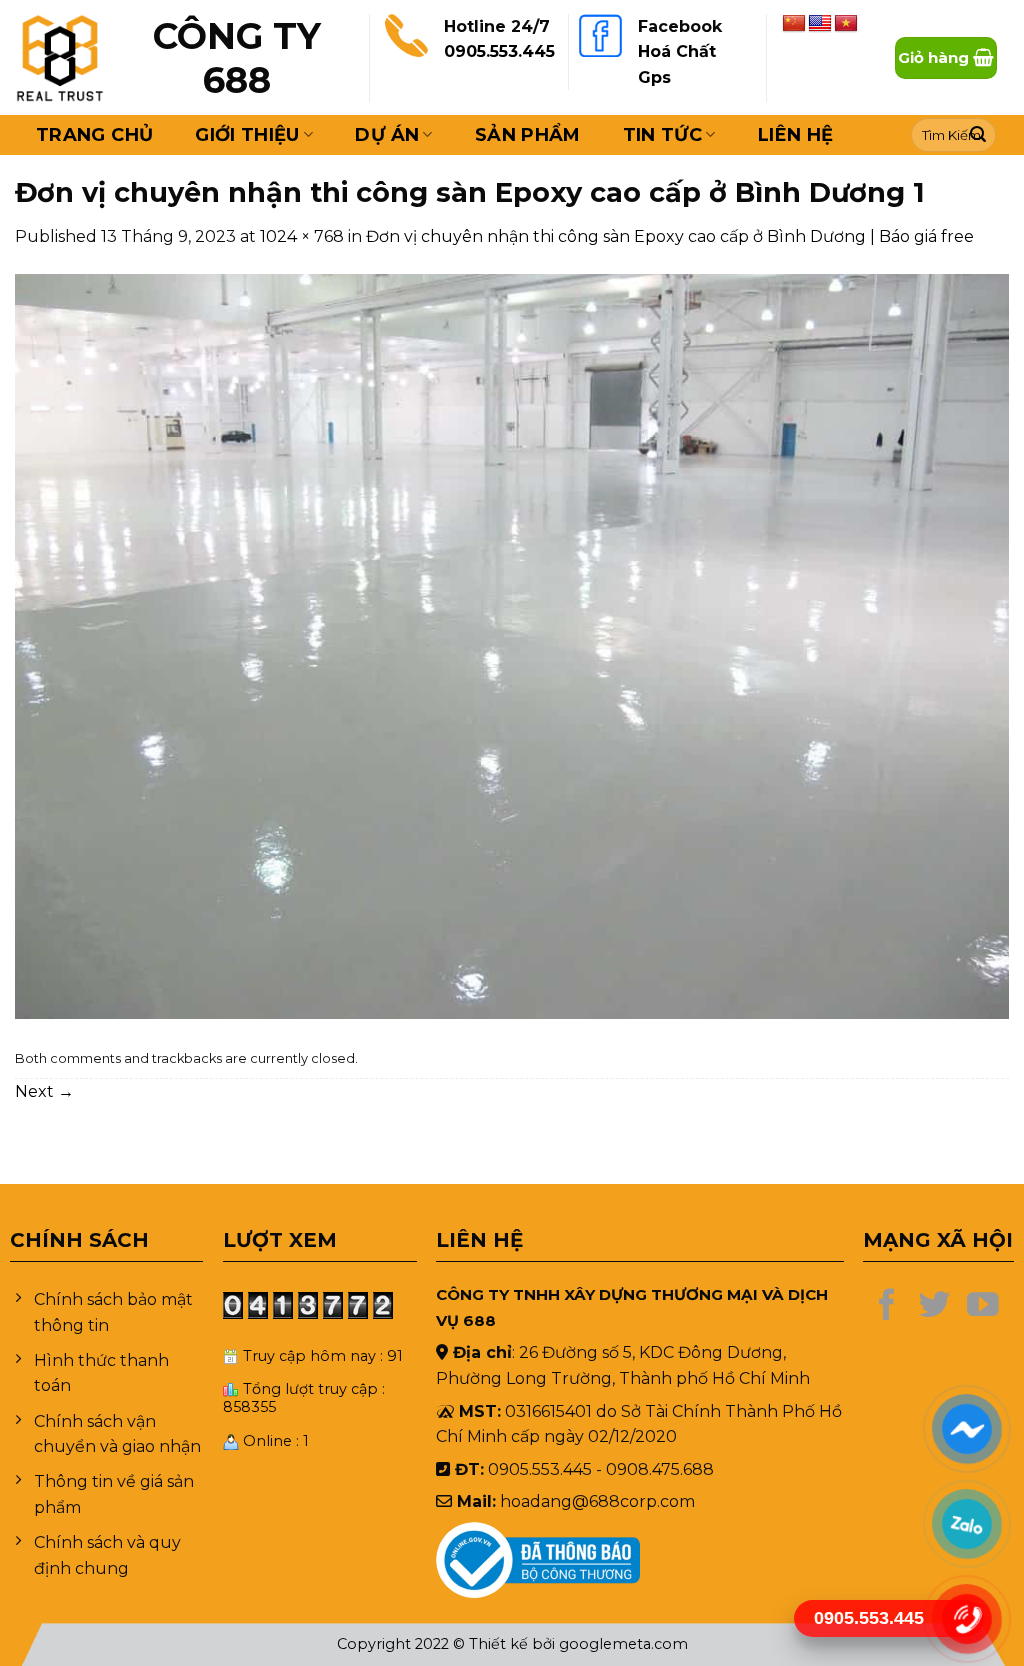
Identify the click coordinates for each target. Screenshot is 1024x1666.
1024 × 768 (302, 236)
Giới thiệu (247, 135)
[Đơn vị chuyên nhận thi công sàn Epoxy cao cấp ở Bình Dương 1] (512, 645)
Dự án (387, 135)
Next (44, 1091)
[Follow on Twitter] (935, 1307)
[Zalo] (966, 1523)
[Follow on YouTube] (983, 1307)
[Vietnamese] (846, 24)
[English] (820, 24)
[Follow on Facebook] (887, 1307)
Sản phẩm (528, 135)
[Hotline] (966, 1618)
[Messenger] (966, 1428)
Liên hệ (796, 135)
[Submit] (978, 135)
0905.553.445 (499, 51)
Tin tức (663, 135)
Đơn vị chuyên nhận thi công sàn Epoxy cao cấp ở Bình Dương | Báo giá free (670, 236)
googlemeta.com (623, 1644)
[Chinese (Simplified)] (794, 24)
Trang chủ (94, 135)
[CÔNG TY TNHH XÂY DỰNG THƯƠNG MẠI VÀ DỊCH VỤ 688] (60, 58)
